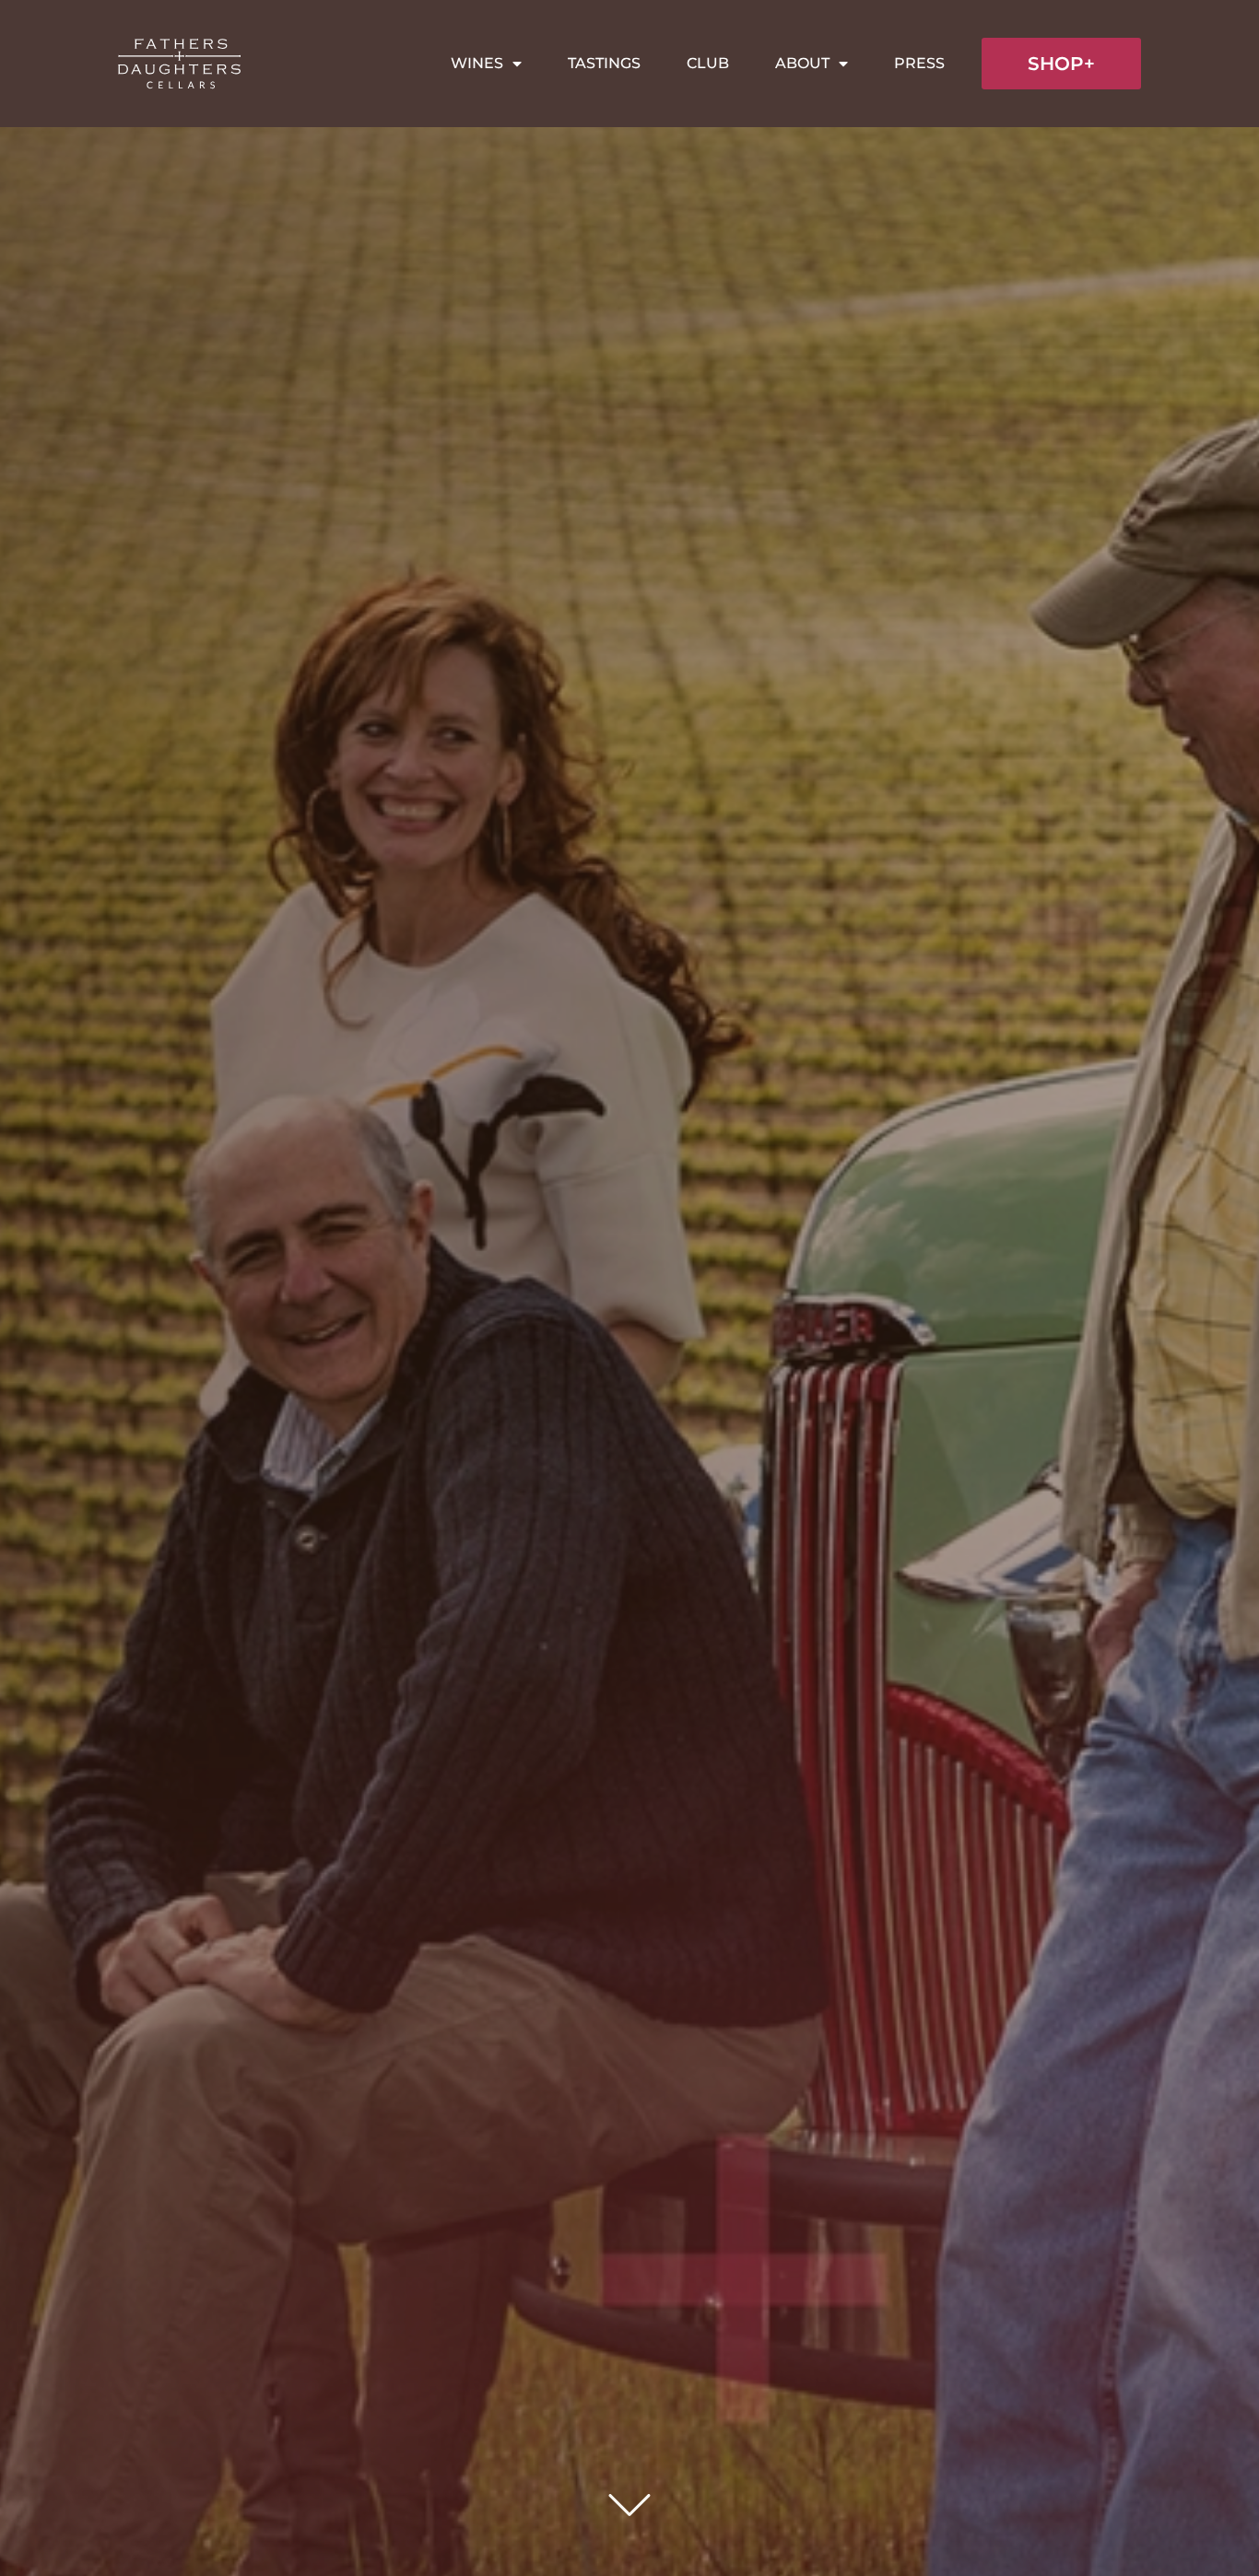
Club (708, 63)
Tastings (604, 63)
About (802, 63)
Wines (477, 63)
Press (919, 63)
